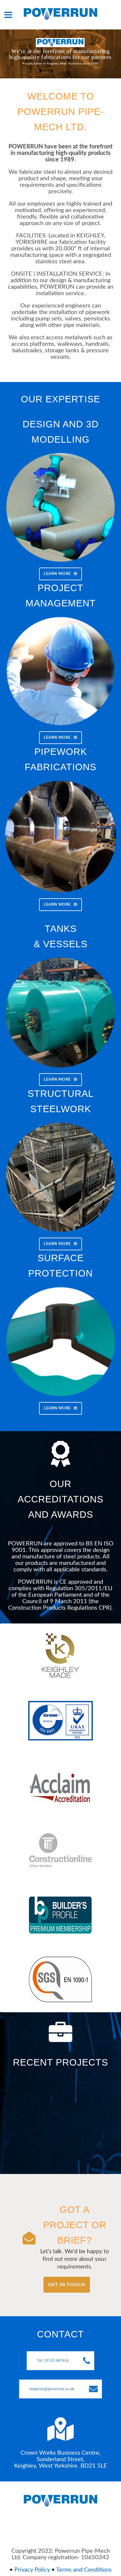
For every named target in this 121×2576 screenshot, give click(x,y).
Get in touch (67, 2285)
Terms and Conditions (84, 2570)
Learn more (57, 574)
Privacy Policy (32, 2570)
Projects (40, 2154)
